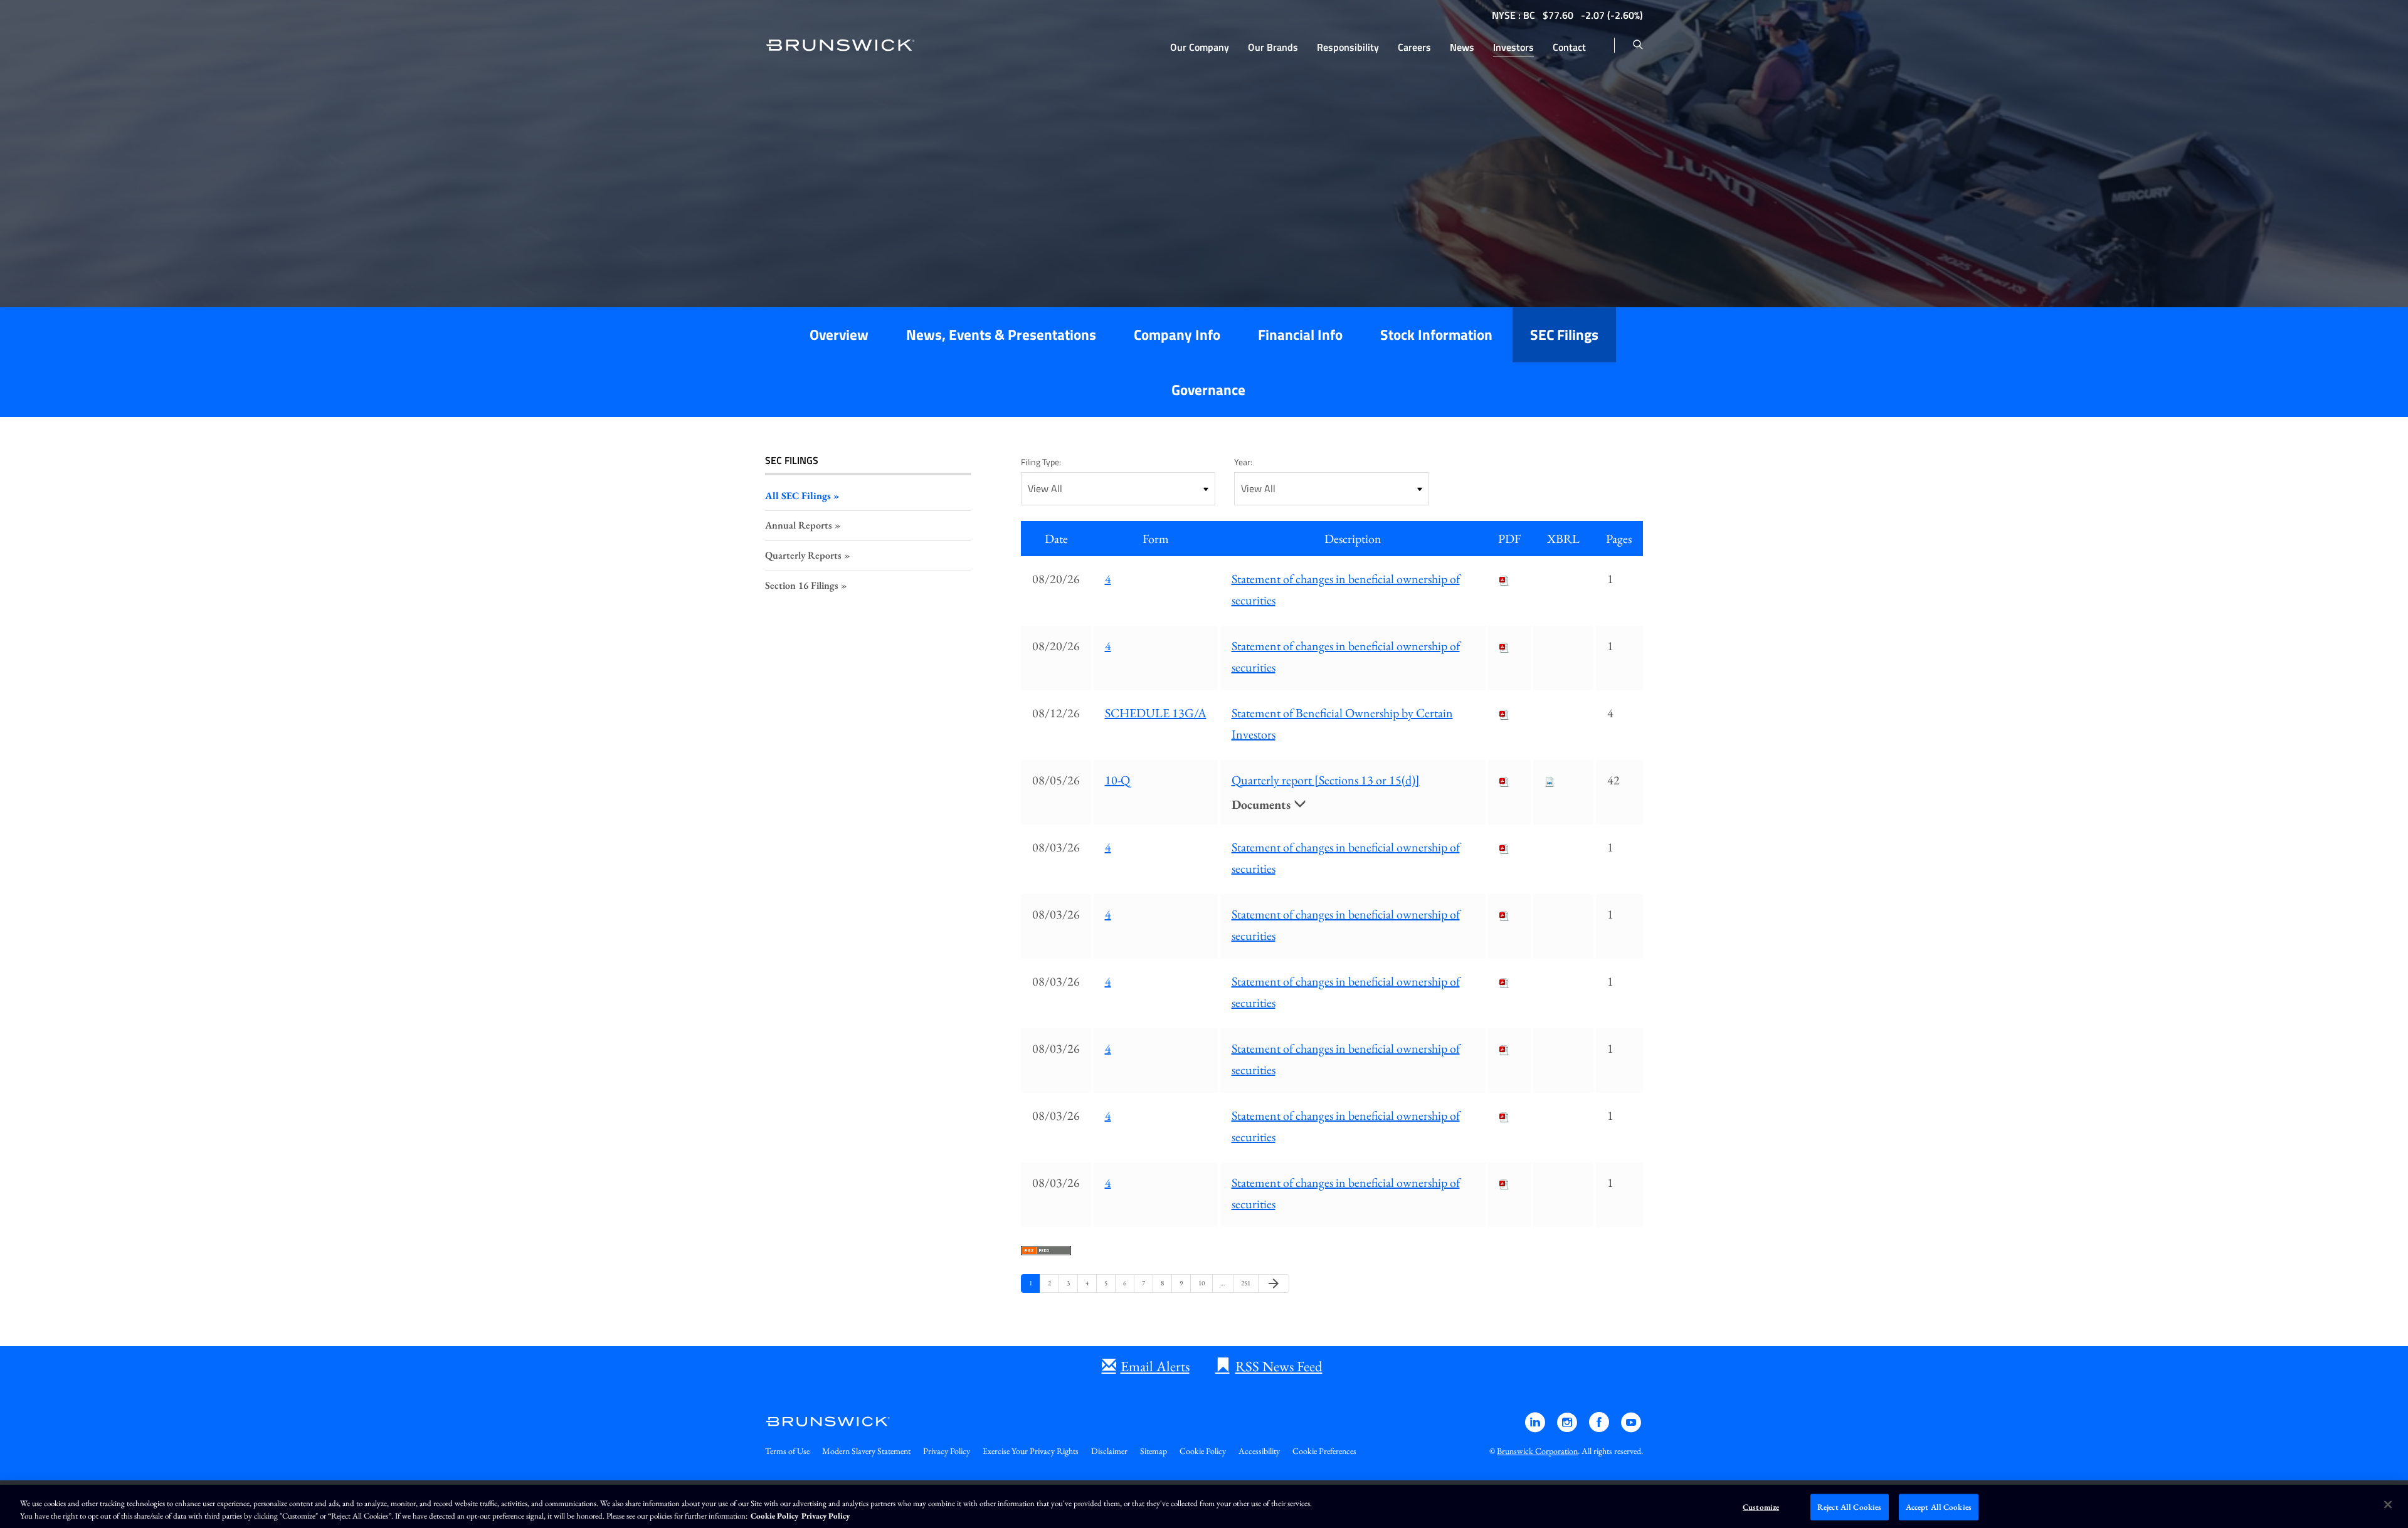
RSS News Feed (1279, 1366)
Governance (1208, 390)
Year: (1243, 462)
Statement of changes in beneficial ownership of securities (1346, 589)
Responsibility (1348, 47)
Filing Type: (1041, 462)
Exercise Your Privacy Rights (1031, 1451)
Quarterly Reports (803, 555)
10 (1203, 1283)
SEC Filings (1564, 335)
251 (1246, 1283)
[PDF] (1504, 579)
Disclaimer (1109, 1451)
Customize (1761, 1507)
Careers (1414, 47)
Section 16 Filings (802, 585)
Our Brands (1273, 47)
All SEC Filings (798, 496)
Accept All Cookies (1939, 1507)
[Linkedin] (1536, 1428)
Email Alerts (1155, 1366)
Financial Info (1300, 335)
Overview (839, 335)
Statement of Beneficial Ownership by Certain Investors (1342, 724)
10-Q (1117, 780)
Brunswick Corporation (1537, 1451)
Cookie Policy (1203, 1451)
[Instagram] (1568, 1428)
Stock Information (1436, 335)
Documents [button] (1263, 804)
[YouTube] (1631, 1428)
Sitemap (1154, 1451)
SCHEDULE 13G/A (1156, 713)
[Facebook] (1600, 1428)
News (1462, 47)
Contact (1569, 47)
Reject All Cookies (1849, 1507)
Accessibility (1259, 1451)
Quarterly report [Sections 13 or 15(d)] (1326, 780)
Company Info (1177, 335)
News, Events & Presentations (1001, 335)
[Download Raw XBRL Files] (1550, 780)
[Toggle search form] (1638, 45)
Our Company (1200, 47)
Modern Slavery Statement (866, 1451)
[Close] (2388, 1505)
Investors (1513, 47)
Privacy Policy (947, 1451)
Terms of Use (787, 1451)
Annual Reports (799, 525)
